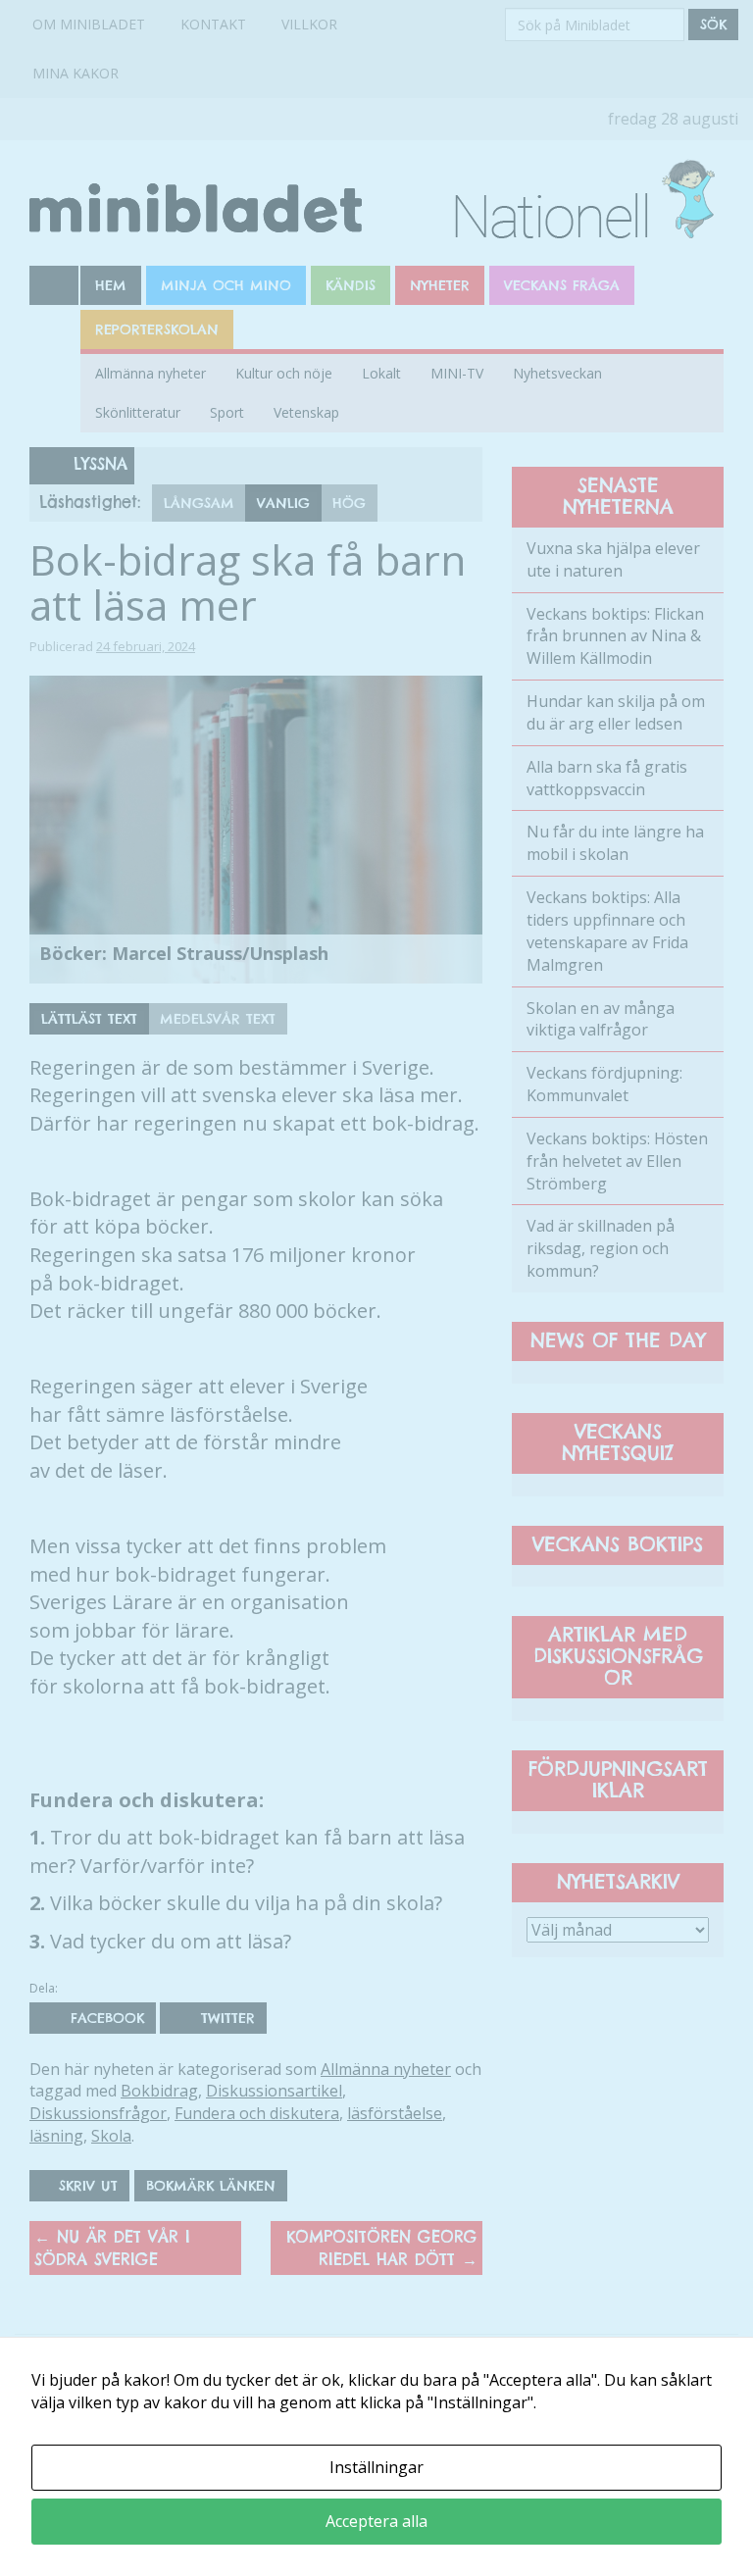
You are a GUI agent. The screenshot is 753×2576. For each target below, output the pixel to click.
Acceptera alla (376, 2521)
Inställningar (376, 2467)
